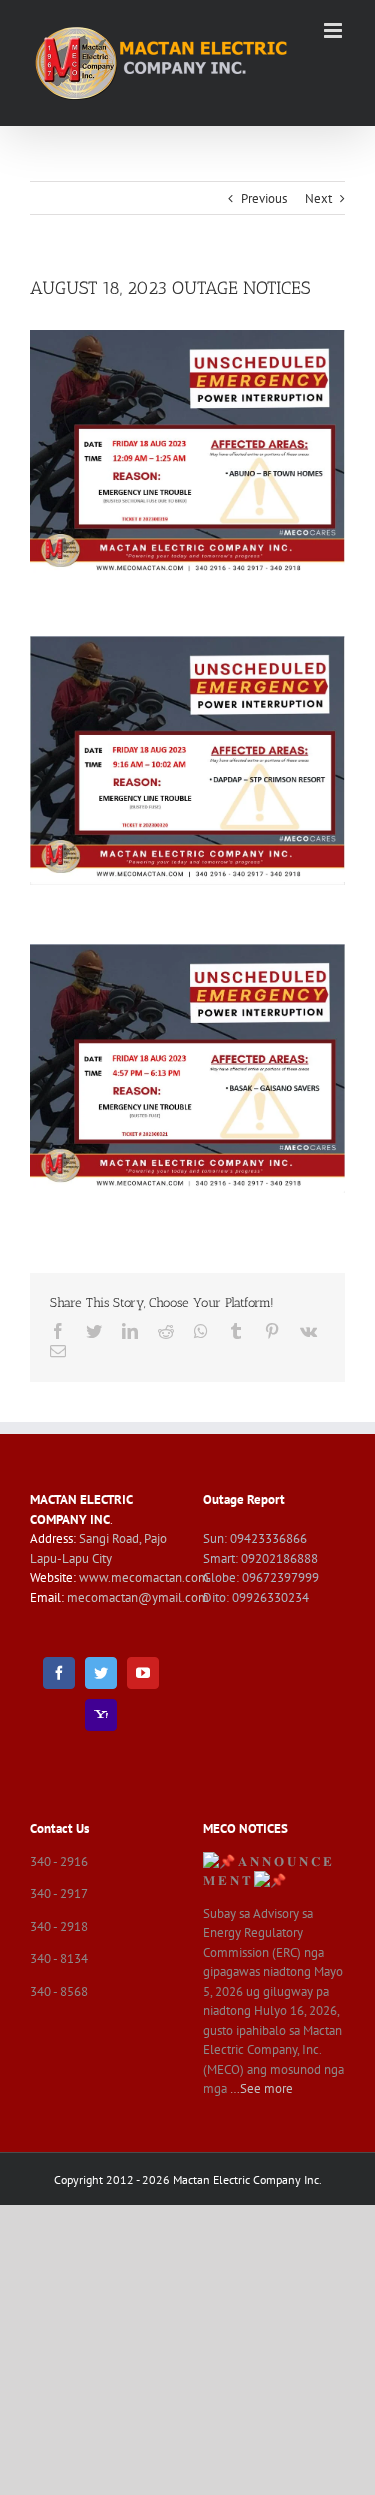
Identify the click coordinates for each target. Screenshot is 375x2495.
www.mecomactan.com (144, 1577)
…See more (261, 2088)
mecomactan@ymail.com (138, 1597)
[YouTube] (143, 1673)
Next (318, 198)
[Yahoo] (101, 1715)
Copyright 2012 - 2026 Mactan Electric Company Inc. (188, 2179)
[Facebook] (59, 1673)
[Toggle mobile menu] (334, 30)
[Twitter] (101, 1673)
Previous (264, 198)
